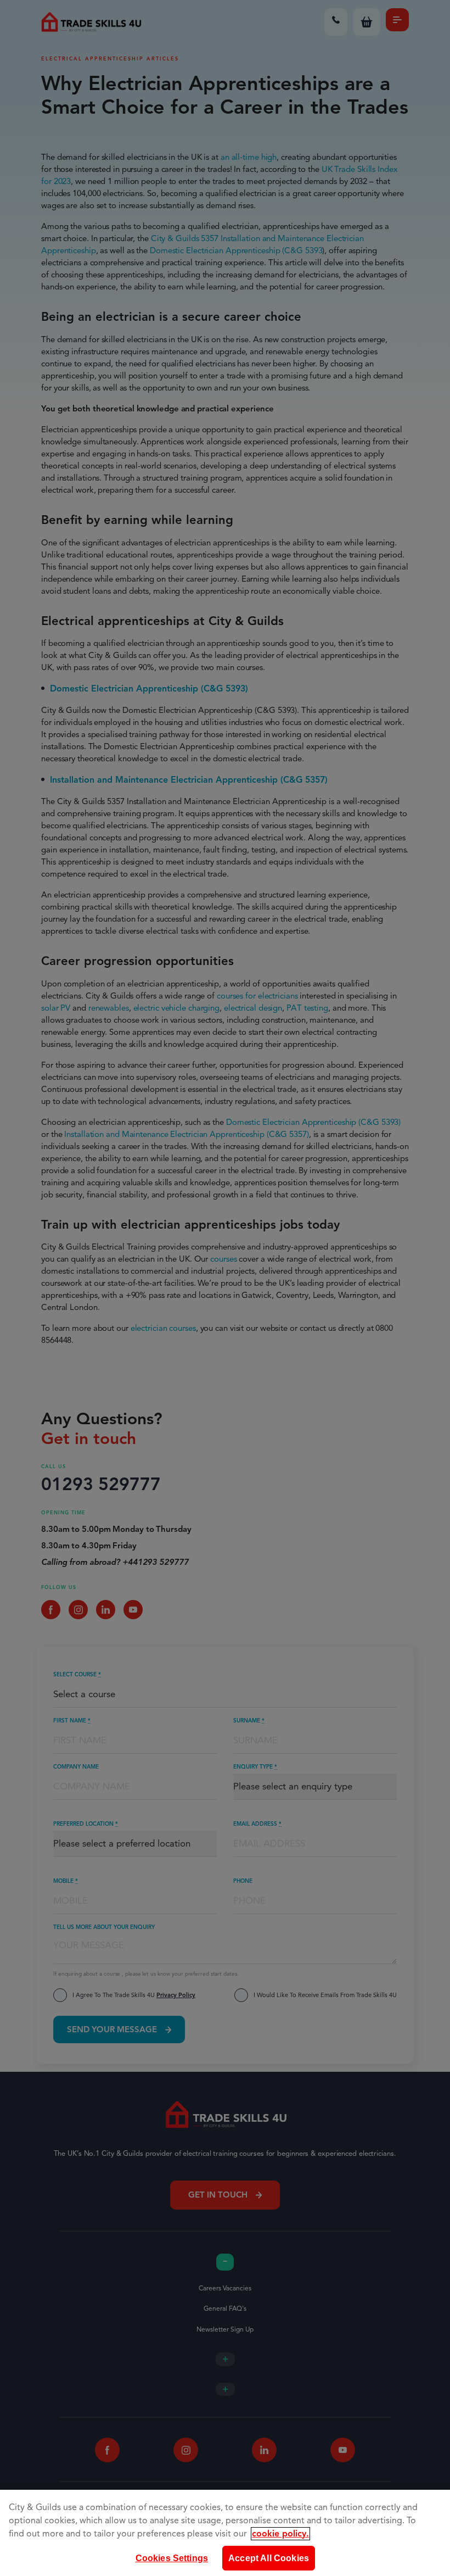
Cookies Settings (172, 2558)
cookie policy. (280, 2534)
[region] (225, 2533)
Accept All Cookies (269, 2558)
